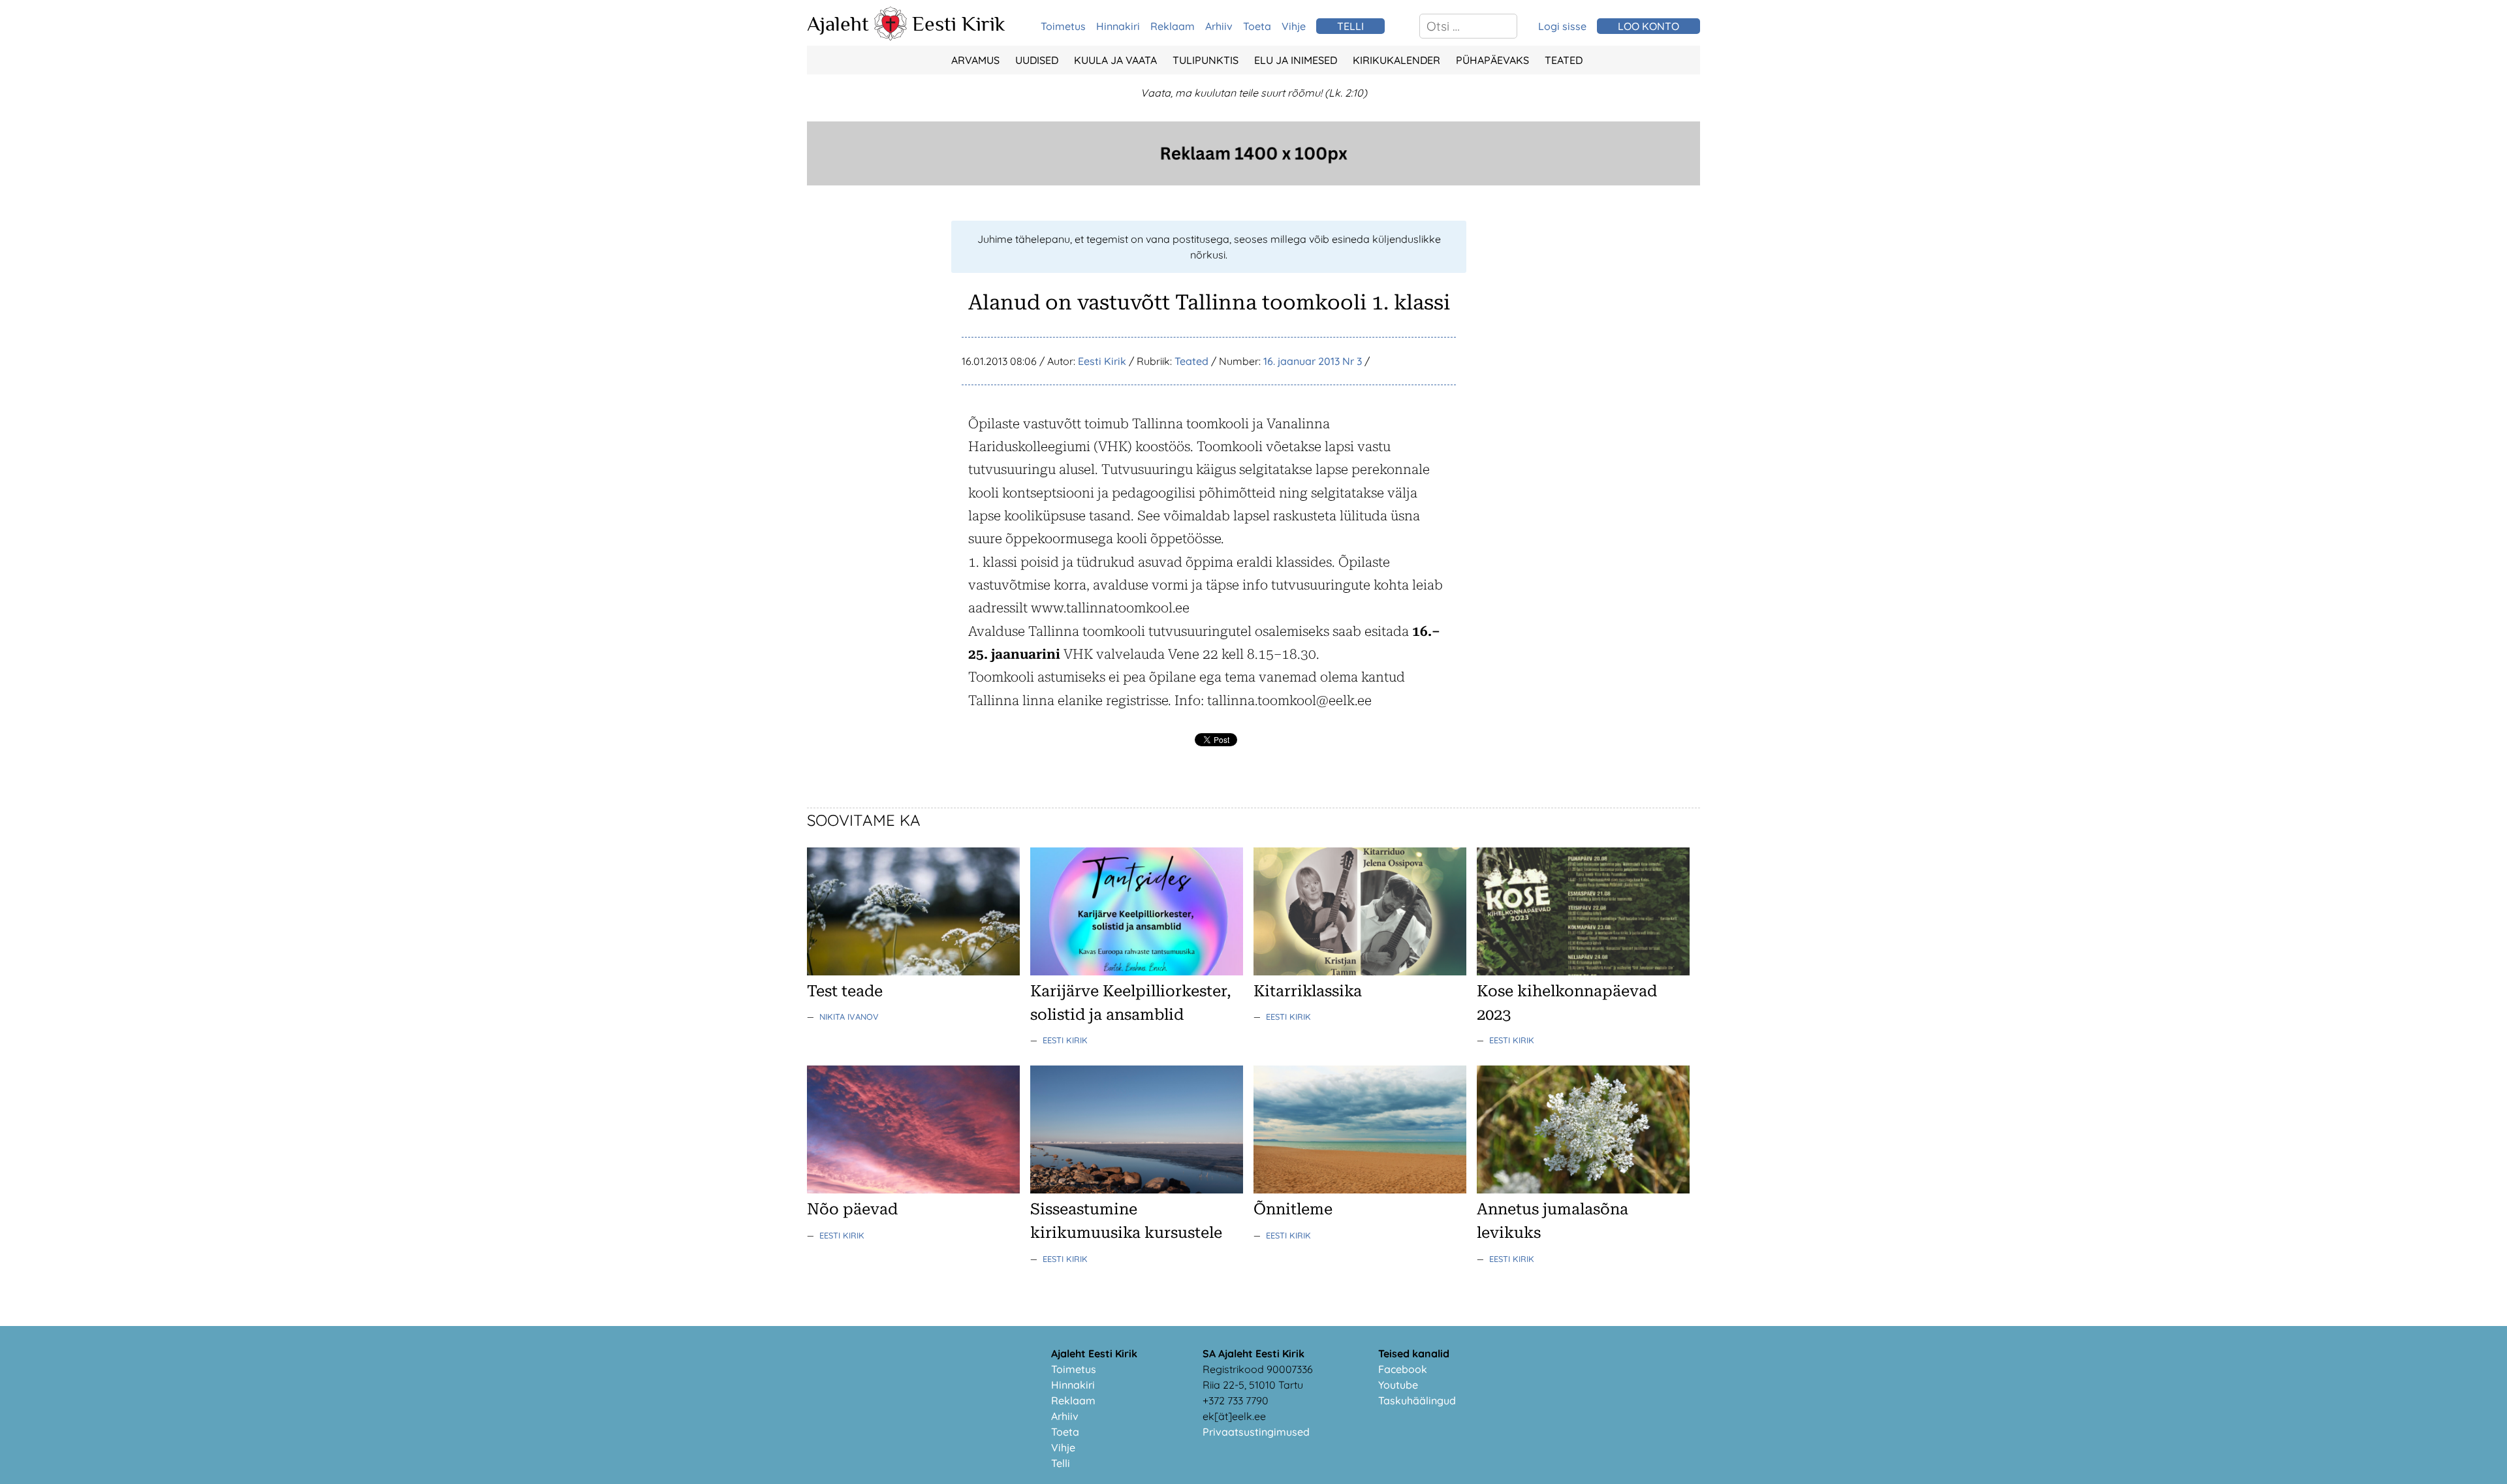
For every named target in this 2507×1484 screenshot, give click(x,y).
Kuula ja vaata (1115, 60)
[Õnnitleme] (1360, 1190)
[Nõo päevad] (913, 1190)
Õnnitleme (1293, 1209)
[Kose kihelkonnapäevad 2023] (1583, 971)
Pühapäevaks (1492, 60)
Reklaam (1173, 26)
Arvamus (975, 60)
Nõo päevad (852, 1209)
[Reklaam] (1253, 182)
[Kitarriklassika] (1360, 971)
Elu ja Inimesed (1296, 60)
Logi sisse (1562, 26)
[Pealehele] (891, 37)
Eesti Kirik (959, 24)
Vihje (1294, 26)
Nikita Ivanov (849, 1017)
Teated (1564, 60)
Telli (1061, 1463)
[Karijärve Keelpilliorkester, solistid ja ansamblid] (1137, 971)
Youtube (1398, 1385)
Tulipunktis (1206, 60)
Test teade (845, 991)
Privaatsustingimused (1256, 1432)
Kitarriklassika (1308, 991)
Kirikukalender (1396, 60)
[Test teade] (913, 971)
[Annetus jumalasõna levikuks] (1583, 1190)
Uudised (1037, 60)
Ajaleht (838, 24)
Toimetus (1063, 26)
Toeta (1257, 26)
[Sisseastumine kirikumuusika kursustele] (1137, 1190)
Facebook (1403, 1369)
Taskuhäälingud (1417, 1400)
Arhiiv (1219, 26)
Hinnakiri (1118, 26)
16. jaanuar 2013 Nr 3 (1313, 361)
